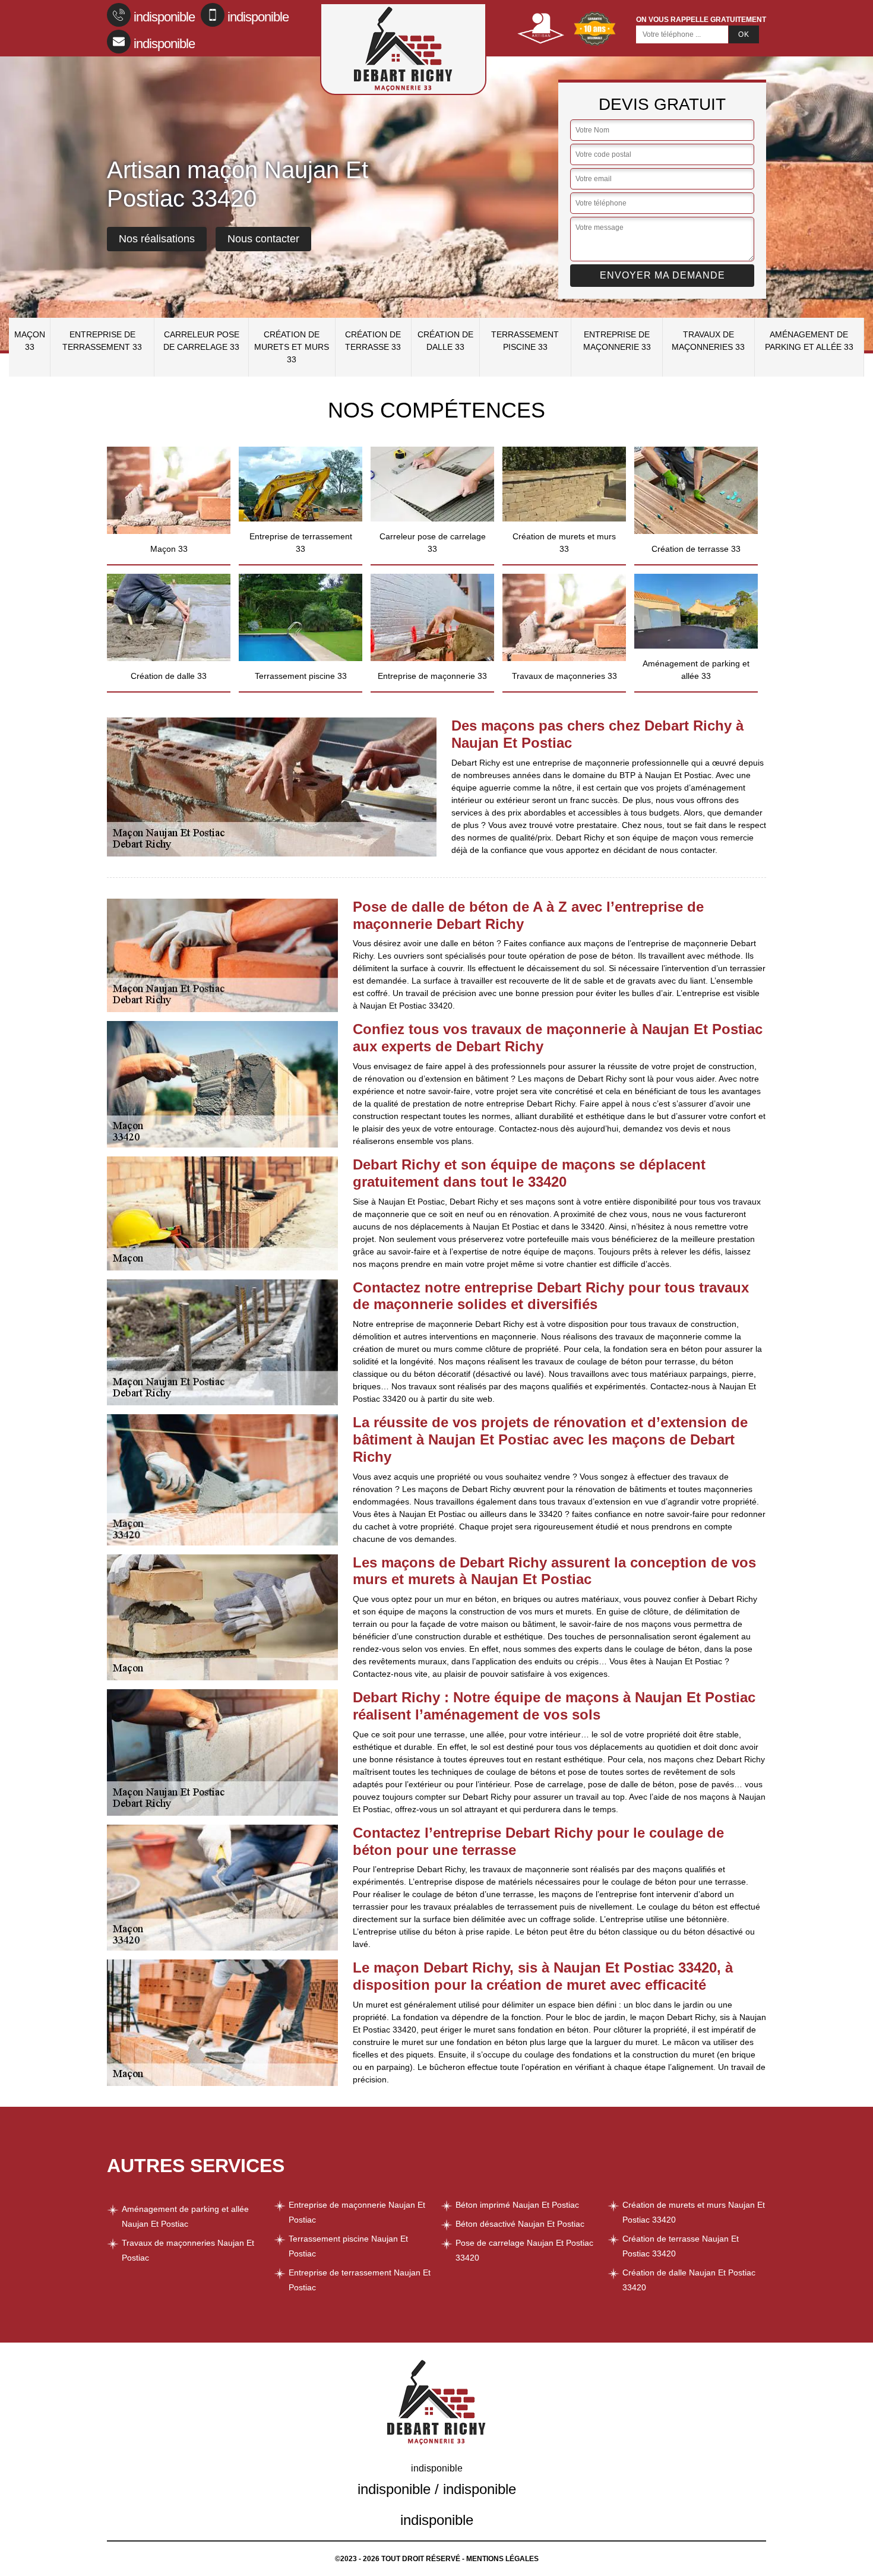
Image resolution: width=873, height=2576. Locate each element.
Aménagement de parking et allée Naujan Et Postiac (185, 2216)
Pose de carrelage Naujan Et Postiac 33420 (524, 2250)
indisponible (164, 17)
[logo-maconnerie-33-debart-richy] (403, 49)
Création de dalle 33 (445, 341)
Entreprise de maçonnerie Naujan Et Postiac (357, 2212)
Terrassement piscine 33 (525, 341)
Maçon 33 (30, 341)
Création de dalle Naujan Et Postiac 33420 (689, 2280)
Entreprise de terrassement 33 (102, 341)
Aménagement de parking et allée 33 (809, 341)
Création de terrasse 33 (373, 341)
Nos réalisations (157, 239)
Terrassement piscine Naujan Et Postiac (348, 2246)
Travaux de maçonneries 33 (708, 341)
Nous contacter (263, 239)
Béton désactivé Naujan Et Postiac (520, 2224)
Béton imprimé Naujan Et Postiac (517, 2205)
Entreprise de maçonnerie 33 (617, 341)
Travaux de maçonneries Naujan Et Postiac (188, 2250)
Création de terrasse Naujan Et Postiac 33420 (681, 2246)
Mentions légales (502, 2559)
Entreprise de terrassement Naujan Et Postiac (360, 2280)
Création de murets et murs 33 (292, 347)
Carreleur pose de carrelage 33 (201, 341)
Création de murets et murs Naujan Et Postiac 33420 (694, 2212)
